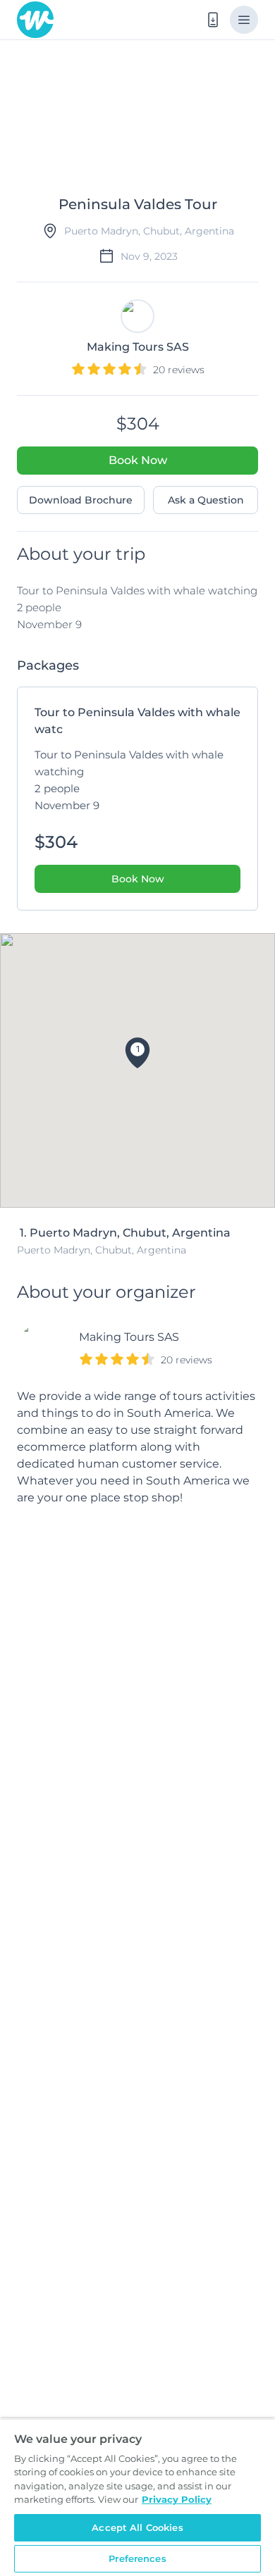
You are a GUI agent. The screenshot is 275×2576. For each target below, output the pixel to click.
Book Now (138, 460)
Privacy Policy (177, 2499)
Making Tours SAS (129, 1337)
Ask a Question (206, 500)
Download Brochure (81, 500)
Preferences (137, 2558)
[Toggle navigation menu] (244, 20)
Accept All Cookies (137, 2527)
